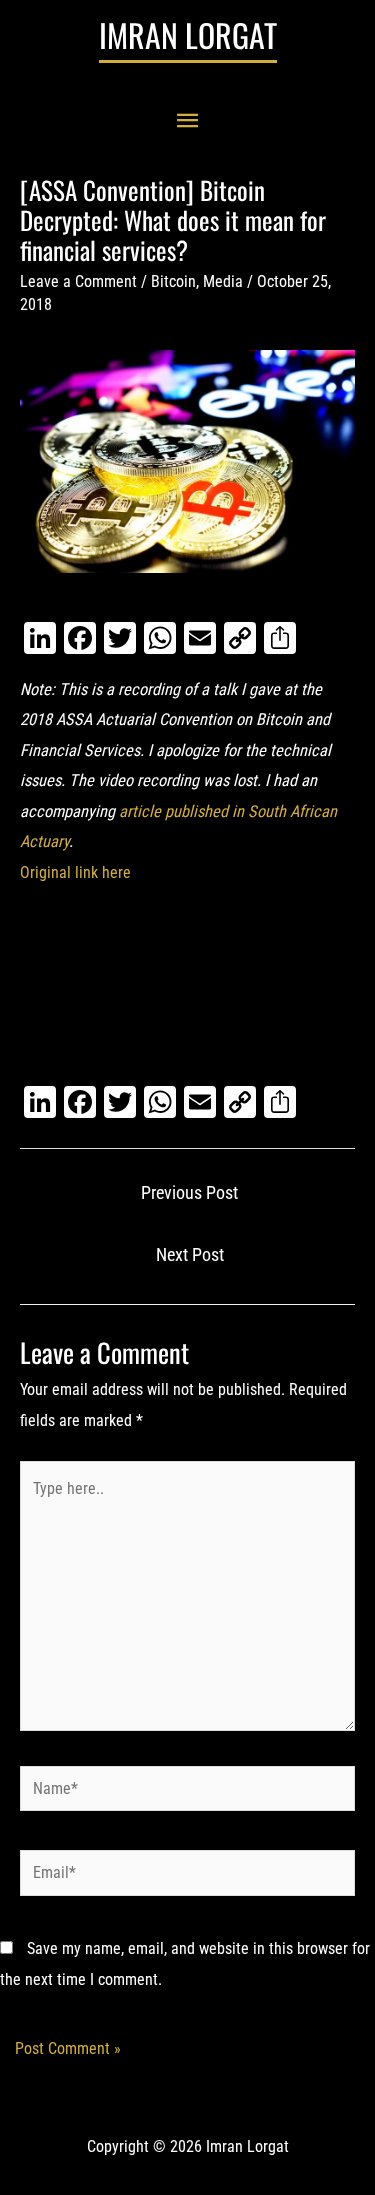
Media (223, 281)
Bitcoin (173, 281)
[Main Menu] (188, 121)
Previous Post (189, 1193)
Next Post (190, 1255)
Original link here (75, 872)
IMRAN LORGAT (188, 34)
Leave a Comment (78, 281)
